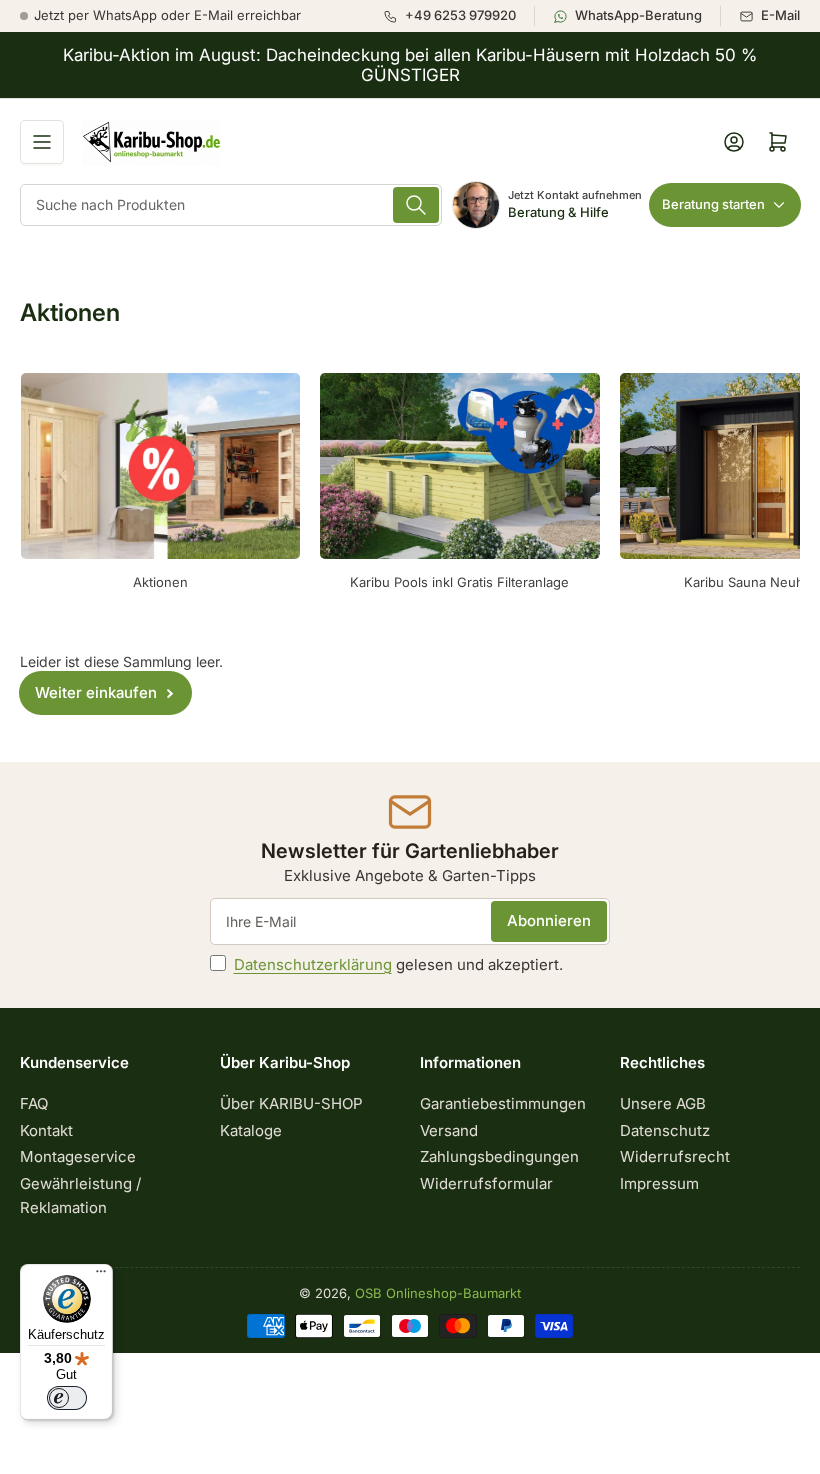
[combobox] (231, 205)
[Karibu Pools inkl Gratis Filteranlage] (459, 466)
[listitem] (458, 16)
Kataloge (251, 1130)
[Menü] (101, 1276)
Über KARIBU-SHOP (291, 1103)
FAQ (34, 1103)
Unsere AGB (663, 1103)
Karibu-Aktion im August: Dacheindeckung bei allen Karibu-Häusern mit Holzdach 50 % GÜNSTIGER (410, 65)
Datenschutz (665, 1130)
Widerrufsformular (486, 1183)
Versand (449, 1130)
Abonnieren (549, 920)
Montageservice (78, 1156)
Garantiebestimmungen (503, 1103)
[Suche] (416, 205)
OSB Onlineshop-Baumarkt (438, 1293)
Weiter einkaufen (96, 692)
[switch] (67, 1398)
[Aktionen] (160, 466)
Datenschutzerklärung (313, 964)
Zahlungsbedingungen (499, 1156)
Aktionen (160, 582)
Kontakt (46, 1130)
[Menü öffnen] (42, 142)
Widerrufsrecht (675, 1156)
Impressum (659, 1183)
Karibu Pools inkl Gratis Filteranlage (459, 582)
